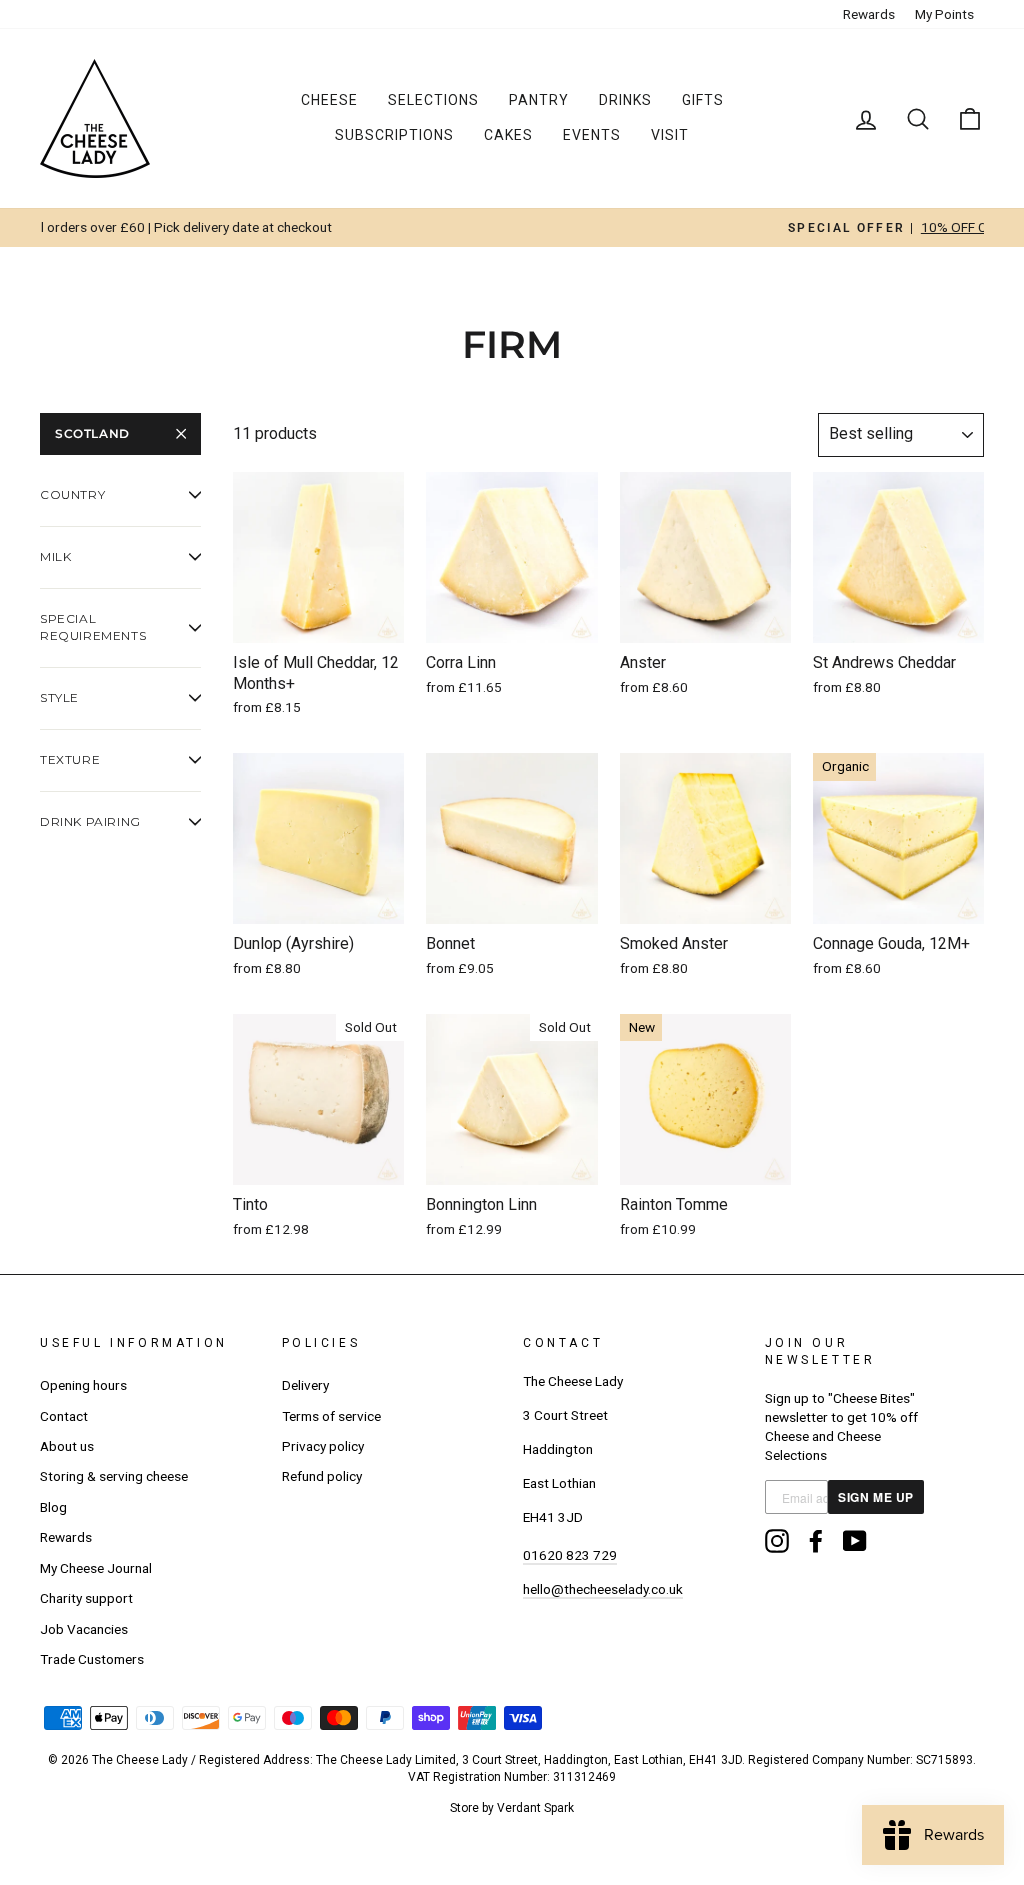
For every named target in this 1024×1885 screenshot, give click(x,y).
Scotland (92, 433)
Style (59, 697)
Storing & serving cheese (114, 1476)
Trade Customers (92, 1659)
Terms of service (331, 1416)
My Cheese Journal (96, 1568)
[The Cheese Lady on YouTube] (855, 1541)
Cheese (329, 100)
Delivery (305, 1385)
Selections (433, 100)
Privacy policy (323, 1446)
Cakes (508, 135)
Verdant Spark (535, 1808)
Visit (670, 135)
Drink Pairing (90, 821)
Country (72, 494)
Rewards (869, 14)
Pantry (539, 100)
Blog (53, 1507)
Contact (64, 1416)
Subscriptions (394, 135)
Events (592, 135)
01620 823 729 (570, 1555)
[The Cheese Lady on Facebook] (816, 1541)
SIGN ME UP (876, 1497)
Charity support (86, 1598)
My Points (944, 14)
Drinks (625, 100)
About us (67, 1446)
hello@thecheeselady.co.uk (603, 1589)
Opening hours (83, 1385)
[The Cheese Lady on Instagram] (777, 1541)
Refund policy (322, 1476)
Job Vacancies (84, 1629)
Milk (55, 556)
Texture (70, 759)
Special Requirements (93, 627)
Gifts (703, 100)
